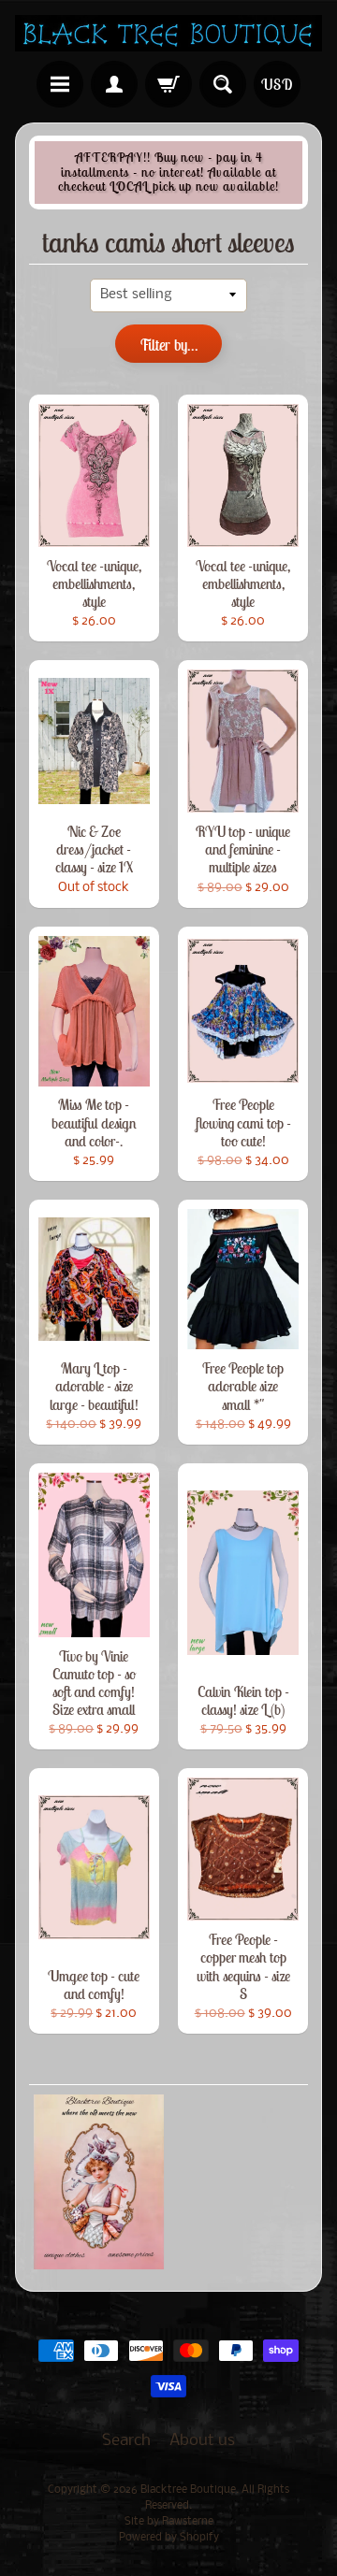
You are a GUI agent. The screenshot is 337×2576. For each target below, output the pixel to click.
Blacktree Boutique (188, 2490)
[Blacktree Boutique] (168, 33)
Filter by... (169, 345)
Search (126, 2441)
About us (202, 2441)
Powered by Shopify (169, 2538)
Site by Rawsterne (169, 2522)
